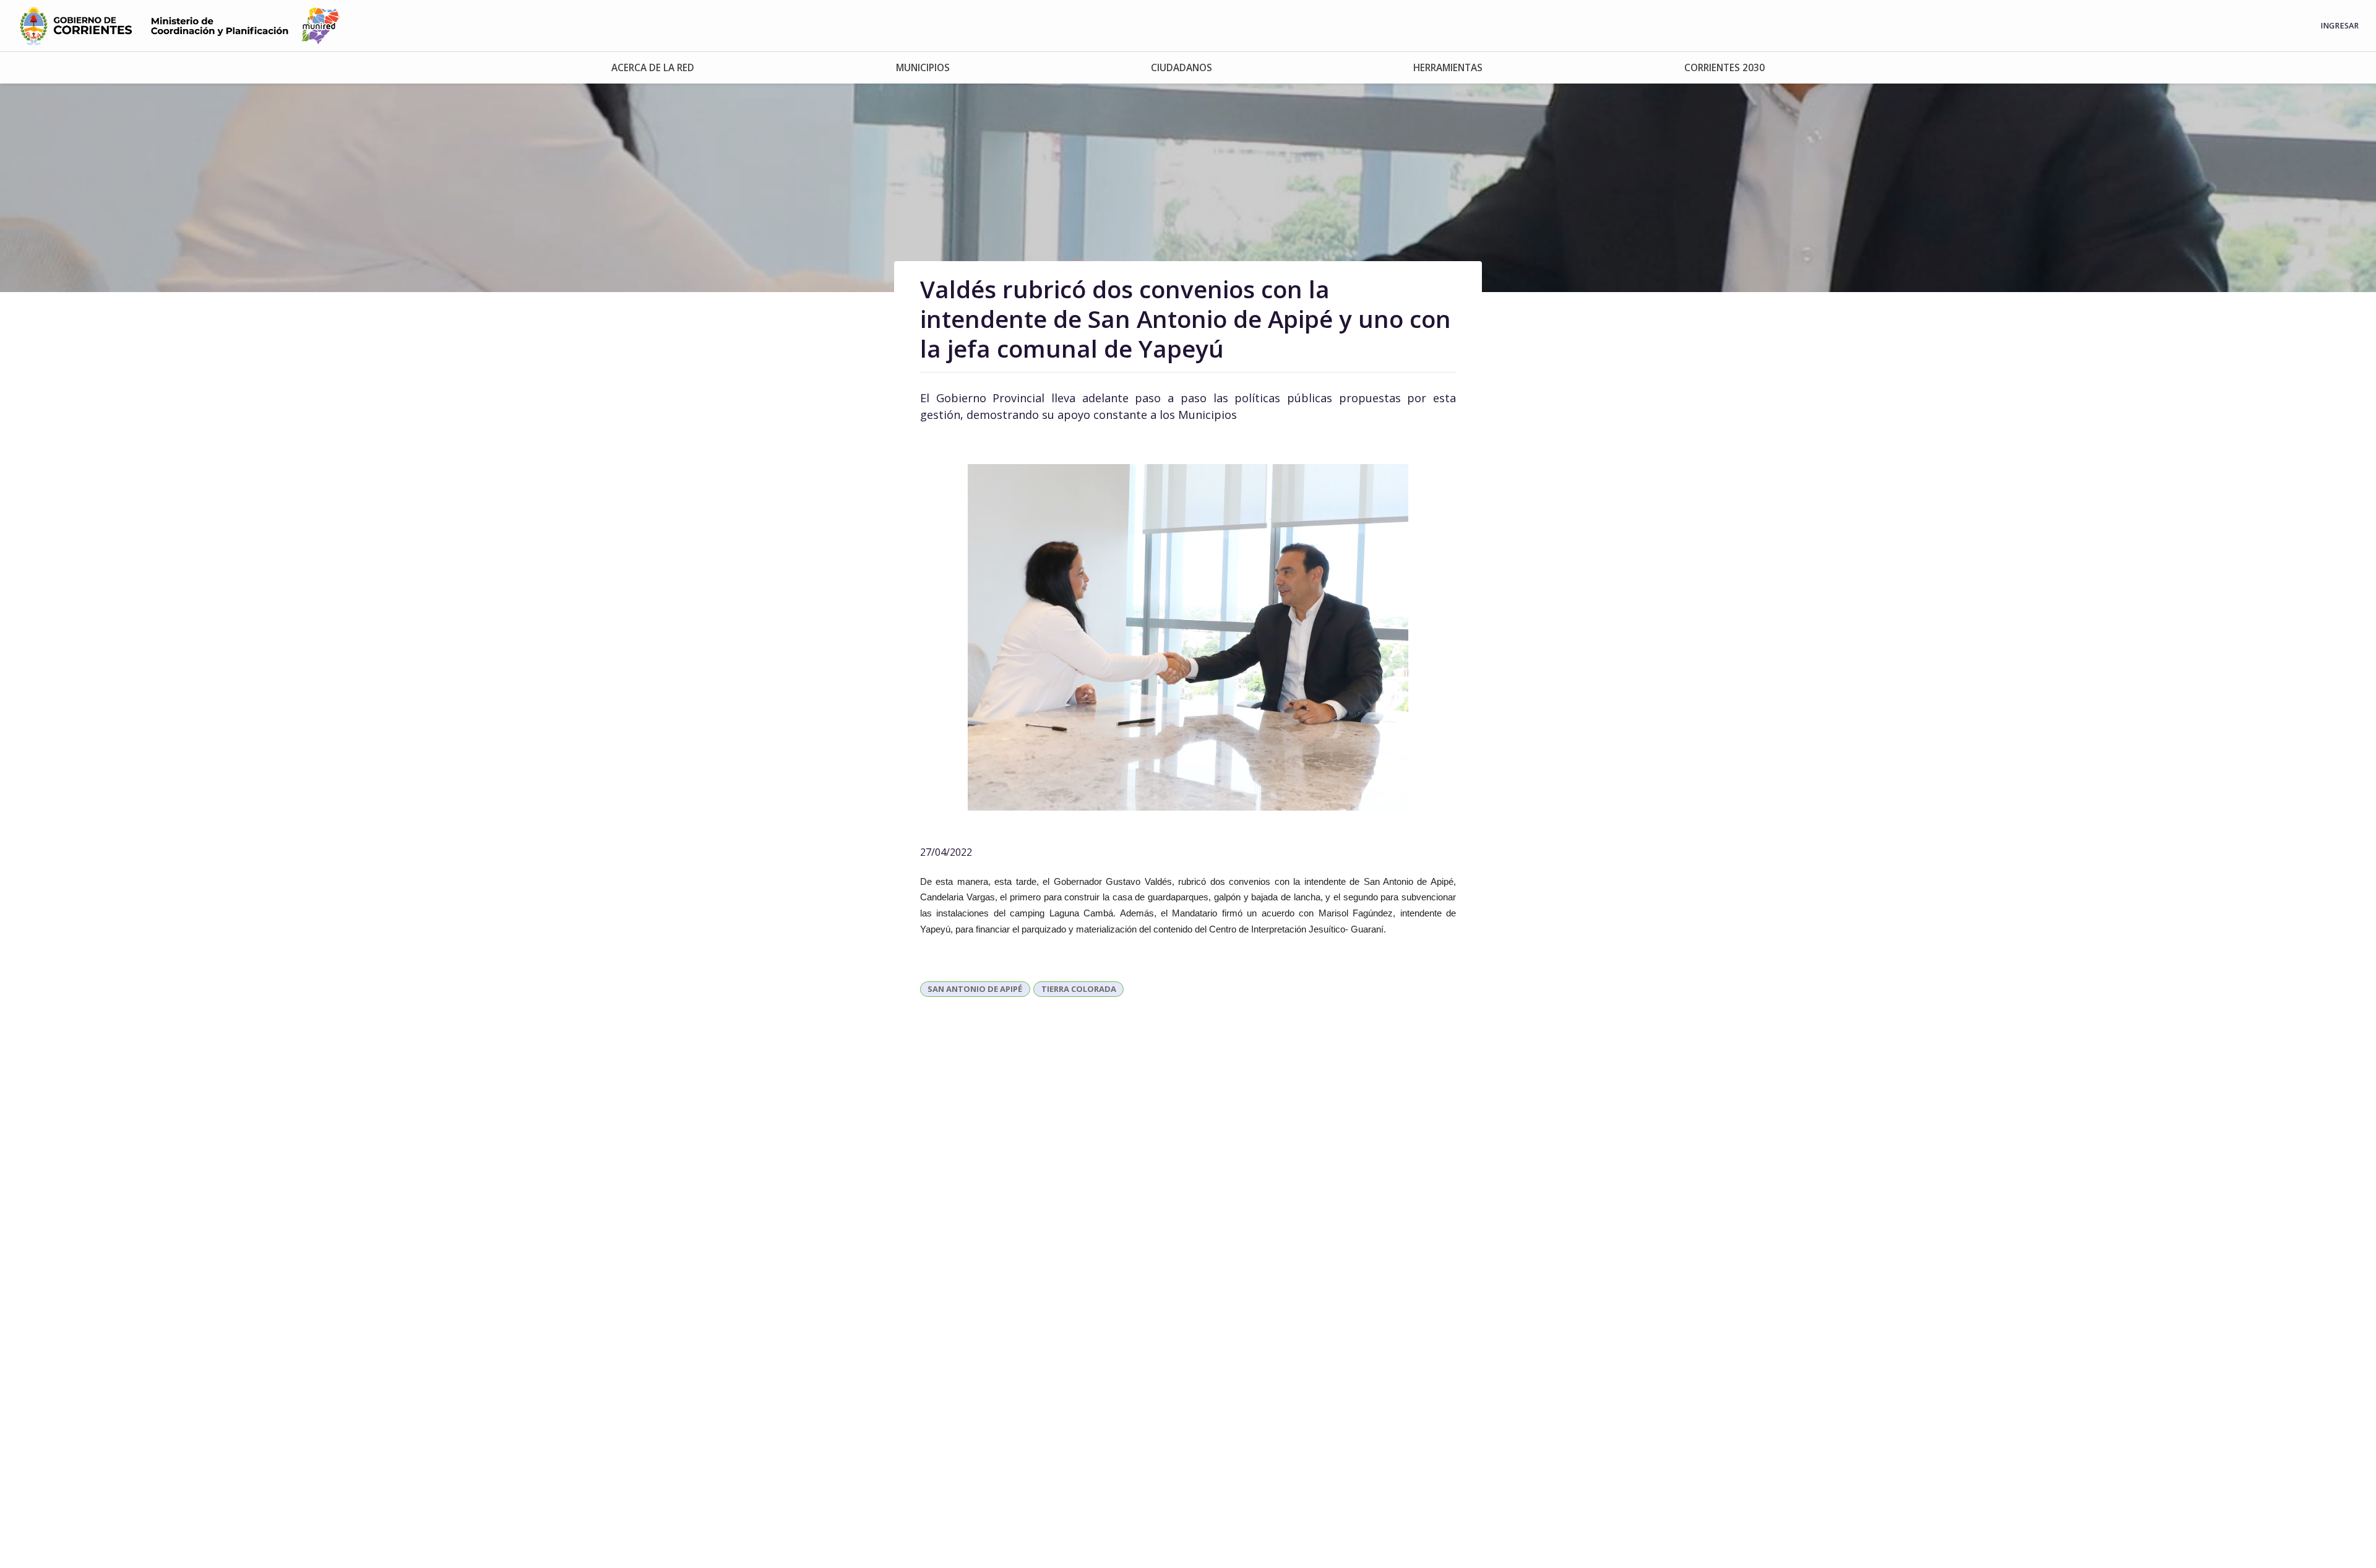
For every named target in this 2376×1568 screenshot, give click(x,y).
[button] (653, 68)
